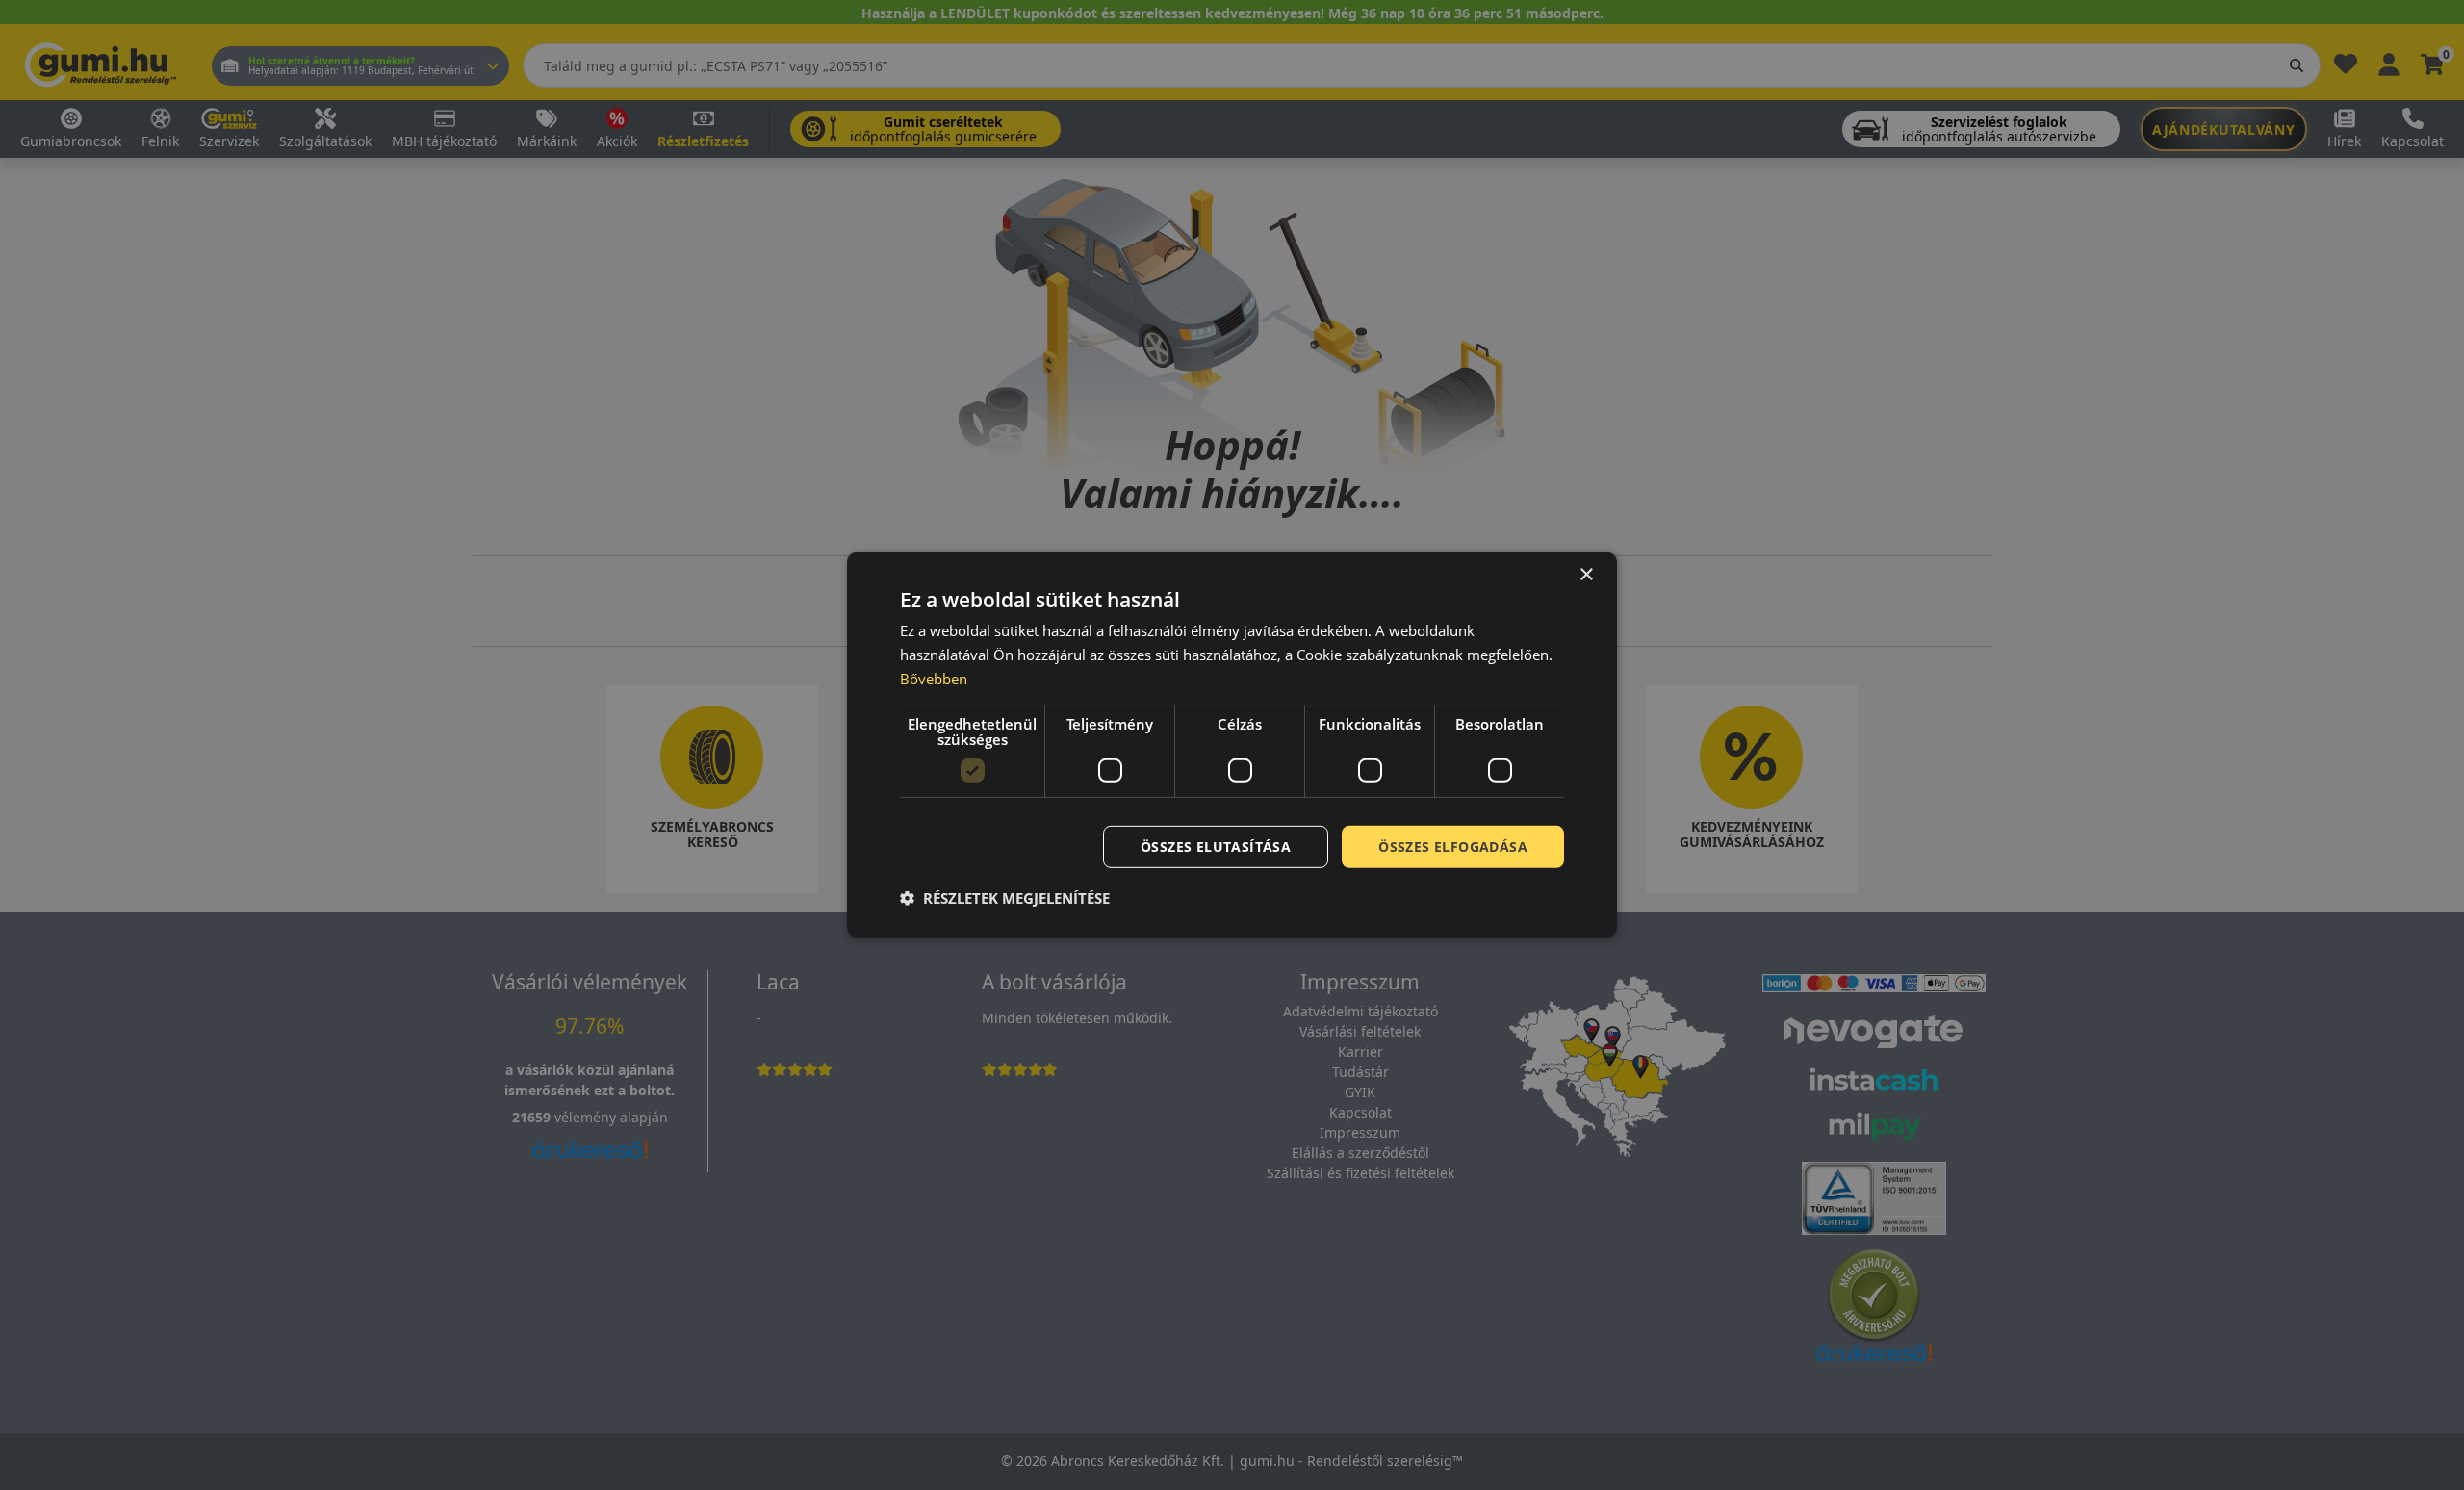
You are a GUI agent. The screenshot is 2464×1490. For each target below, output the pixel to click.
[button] (1005, 898)
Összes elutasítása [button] (1216, 846)
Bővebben (934, 679)
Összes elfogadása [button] (1453, 846)
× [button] (1586, 575)
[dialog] (1232, 745)
